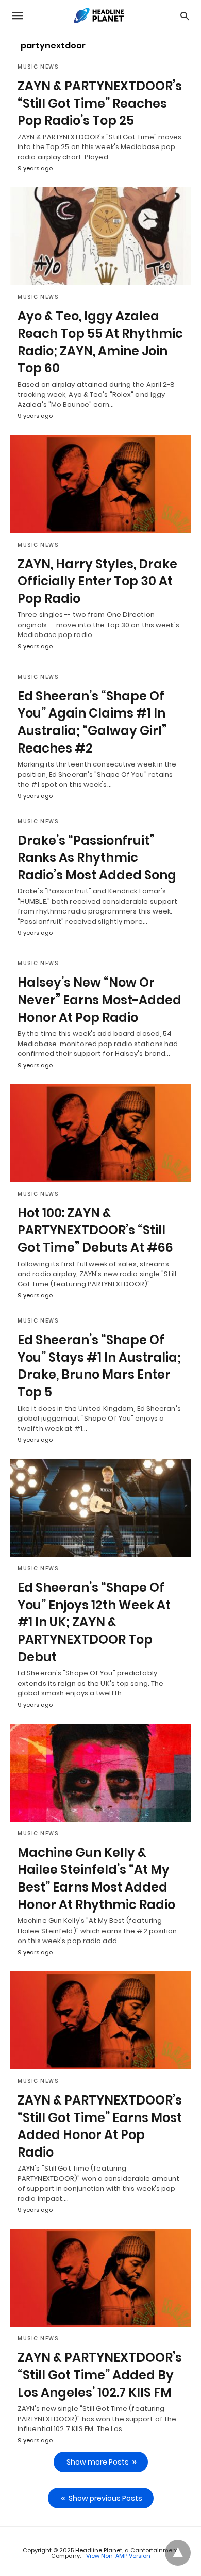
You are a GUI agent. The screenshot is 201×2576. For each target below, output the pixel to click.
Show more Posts (98, 2462)
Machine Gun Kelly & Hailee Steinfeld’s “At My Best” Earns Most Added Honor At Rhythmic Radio (96, 1879)
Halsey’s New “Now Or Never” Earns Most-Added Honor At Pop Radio (99, 1000)
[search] (185, 16)
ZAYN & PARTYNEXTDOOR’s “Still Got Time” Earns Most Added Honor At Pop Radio (100, 2126)
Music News (38, 67)
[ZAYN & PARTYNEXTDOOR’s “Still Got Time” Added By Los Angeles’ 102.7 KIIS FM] (100, 2278)
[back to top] (178, 2553)
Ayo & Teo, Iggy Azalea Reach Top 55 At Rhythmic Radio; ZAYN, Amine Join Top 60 (100, 342)
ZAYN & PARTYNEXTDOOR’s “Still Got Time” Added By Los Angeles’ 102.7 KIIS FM (100, 2375)
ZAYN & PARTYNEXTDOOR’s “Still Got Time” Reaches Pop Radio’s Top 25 (100, 103)
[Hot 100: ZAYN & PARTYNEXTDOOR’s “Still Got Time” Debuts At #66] (100, 1133)
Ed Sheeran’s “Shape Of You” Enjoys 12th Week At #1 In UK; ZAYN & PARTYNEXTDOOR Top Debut (94, 1622)
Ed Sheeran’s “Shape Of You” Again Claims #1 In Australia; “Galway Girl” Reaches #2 (92, 722)
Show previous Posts (105, 2498)
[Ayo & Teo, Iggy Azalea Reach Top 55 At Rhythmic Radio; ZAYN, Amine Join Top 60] (100, 236)
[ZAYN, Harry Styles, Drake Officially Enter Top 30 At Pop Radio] (100, 484)
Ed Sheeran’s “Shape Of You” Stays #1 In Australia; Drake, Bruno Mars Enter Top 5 (99, 1366)
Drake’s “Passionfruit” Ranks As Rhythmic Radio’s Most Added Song (97, 858)
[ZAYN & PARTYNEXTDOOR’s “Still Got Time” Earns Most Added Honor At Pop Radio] (100, 2020)
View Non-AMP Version (118, 2556)
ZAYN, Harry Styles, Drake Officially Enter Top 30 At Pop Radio (97, 581)
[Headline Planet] (100, 15)
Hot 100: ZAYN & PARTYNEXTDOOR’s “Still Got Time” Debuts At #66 (95, 1230)
